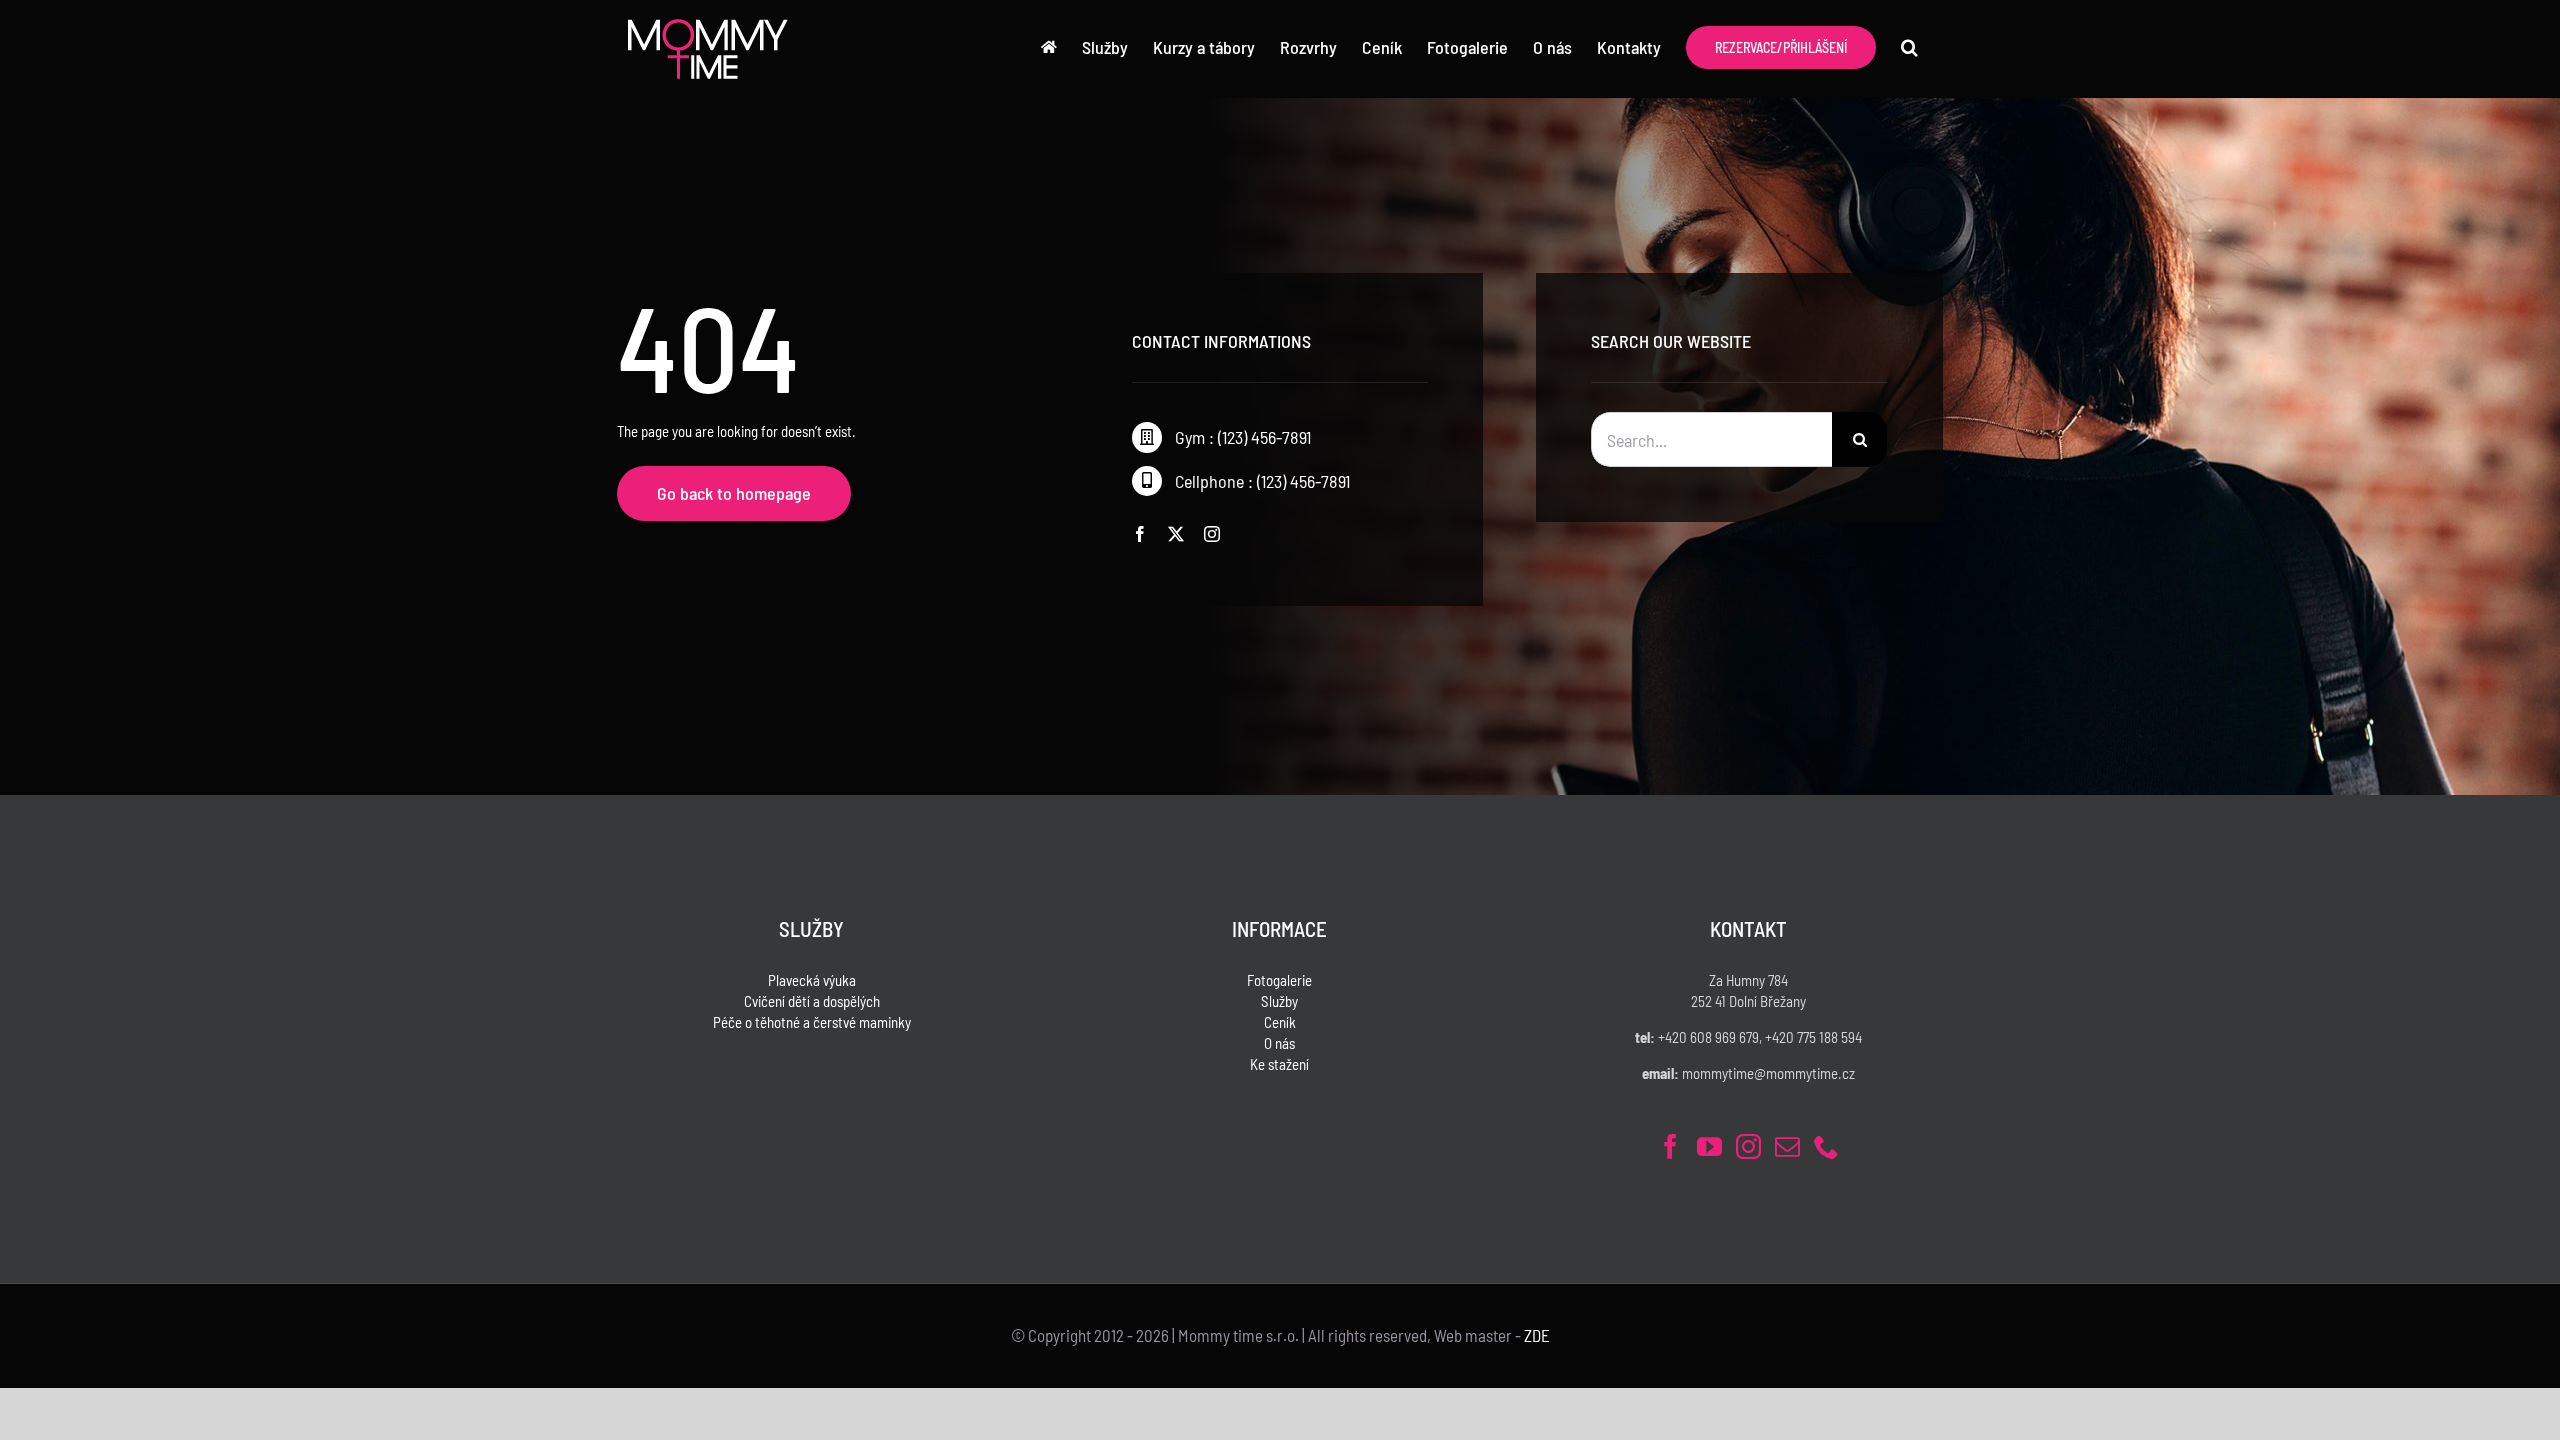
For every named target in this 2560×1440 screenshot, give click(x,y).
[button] (1909, 47)
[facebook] (1140, 534)
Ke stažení (1279, 1064)
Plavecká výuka (812, 980)
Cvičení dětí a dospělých (812, 1001)
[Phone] (1826, 1146)
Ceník (1280, 1022)
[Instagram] (1748, 1146)
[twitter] (1176, 534)
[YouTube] (1709, 1146)
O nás (1279, 1043)
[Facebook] (1670, 1146)
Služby (1279, 1001)
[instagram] (1212, 534)
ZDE (1537, 1335)
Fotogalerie (1279, 980)
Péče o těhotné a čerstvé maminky (812, 1022)
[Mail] (1787, 1146)
